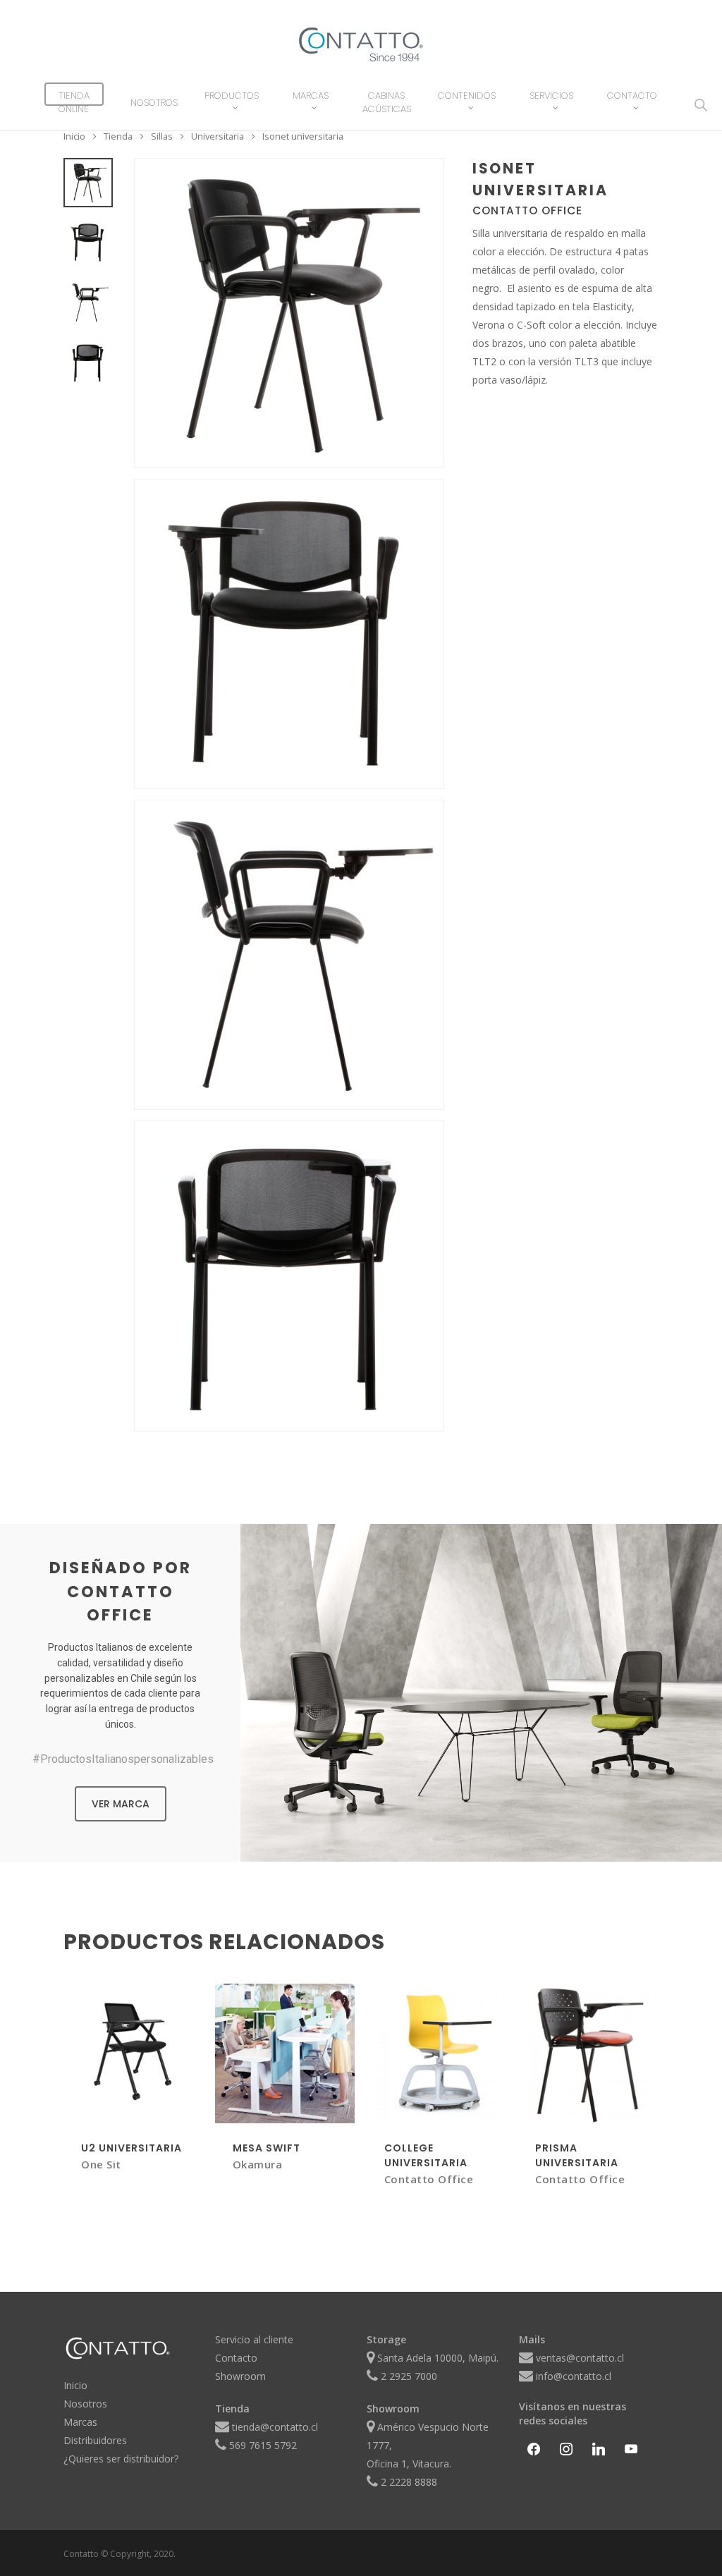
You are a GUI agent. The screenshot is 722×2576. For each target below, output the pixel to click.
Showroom (240, 2376)
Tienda (118, 137)
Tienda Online (74, 102)
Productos (232, 96)
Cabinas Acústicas (387, 102)
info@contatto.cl (574, 2376)
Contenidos (467, 96)
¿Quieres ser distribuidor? (121, 2459)
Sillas (162, 137)
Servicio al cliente (254, 2339)
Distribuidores (95, 2440)
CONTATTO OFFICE (527, 210)
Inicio (74, 137)
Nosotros (154, 103)
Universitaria (218, 137)
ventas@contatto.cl (580, 2358)
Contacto (632, 96)
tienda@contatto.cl (275, 2427)
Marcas (311, 96)
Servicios (551, 96)
